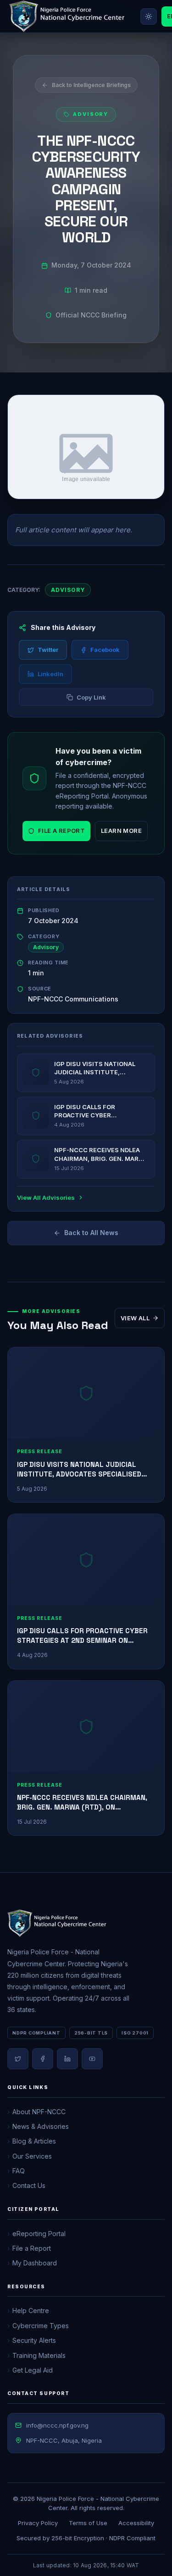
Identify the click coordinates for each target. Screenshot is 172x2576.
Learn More (121, 831)
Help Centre (31, 2311)
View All (135, 1318)
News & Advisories (41, 2126)
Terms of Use (88, 2523)
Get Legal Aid (33, 2370)
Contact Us (29, 2185)
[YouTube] (92, 2059)
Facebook (105, 650)
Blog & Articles (34, 2141)
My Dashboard (35, 2263)
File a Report (61, 831)
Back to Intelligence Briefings (91, 85)
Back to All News (91, 1233)
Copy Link (91, 697)
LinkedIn (50, 674)
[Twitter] (18, 2059)
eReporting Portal (39, 2234)
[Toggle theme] (149, 16)
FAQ (19, 2171)
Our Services (32, 2156)
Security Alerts (34, 2340)
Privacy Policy (38, 2523)
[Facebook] (43, 2059)
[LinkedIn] (67, 2059)
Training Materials (39, 2355)
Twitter (48, 650)
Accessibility (136, 2523)
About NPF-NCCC (39, 2112)
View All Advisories (46, 1198)
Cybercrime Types (41, 2326)
